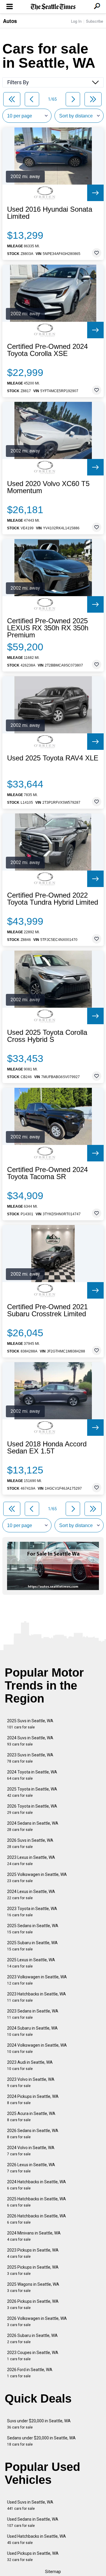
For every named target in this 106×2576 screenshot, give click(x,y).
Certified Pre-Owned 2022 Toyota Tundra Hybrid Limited (53, 899)
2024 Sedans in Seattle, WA (33, 1826)
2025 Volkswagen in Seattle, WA (37, 1878)
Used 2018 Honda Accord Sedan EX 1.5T (47, 1448)
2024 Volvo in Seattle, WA (31, 2151)
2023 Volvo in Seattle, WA (31, 2082)
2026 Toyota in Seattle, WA (32, 1809)
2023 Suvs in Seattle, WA (30, 1758)
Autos (10, 21)
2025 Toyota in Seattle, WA (32, 1792)
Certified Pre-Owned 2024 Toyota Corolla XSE (47, 350)
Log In (76, 21)
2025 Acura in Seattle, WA (31, 2117)
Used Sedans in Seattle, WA (33, 2522)
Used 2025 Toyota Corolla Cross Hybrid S (47, 1036)
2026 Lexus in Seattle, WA (31, 2168)
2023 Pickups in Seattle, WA (33, 2253)
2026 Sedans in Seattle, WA (33, 2134)
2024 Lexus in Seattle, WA (31, 1895)
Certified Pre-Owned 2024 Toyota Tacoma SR (47, 1173)
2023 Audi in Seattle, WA (30, 2065)
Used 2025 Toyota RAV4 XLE (53, 758)
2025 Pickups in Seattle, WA (33, 2270)
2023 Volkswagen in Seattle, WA (37, 1980)
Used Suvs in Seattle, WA (30, 2505)
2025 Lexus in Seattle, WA (31, 1963)
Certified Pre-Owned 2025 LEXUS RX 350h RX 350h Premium (48, 628)
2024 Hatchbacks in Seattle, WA (37, 2185)
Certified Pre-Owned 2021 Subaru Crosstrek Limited (47, 1310)
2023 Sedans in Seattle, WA (33, 2014)
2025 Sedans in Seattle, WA (33, 1929)
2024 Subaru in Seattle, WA (32, 2031)
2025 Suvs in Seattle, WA (30, 1724)
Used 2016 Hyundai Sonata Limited (50, 213)
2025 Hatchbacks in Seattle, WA (37, 2202)
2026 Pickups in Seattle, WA (33, 2304)
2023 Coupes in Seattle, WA (33, 2356)
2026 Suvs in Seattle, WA (30, 1843)
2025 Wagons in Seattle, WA (33, 2287)
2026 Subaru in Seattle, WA (32, 2339)
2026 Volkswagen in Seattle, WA (37, 2321)
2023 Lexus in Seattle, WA (31, 1860)
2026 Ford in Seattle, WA (30, 2373)
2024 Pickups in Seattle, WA (33, 2100)
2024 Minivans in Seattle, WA (34, 2236)
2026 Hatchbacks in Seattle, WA (37, 2219)
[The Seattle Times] (53, 7)
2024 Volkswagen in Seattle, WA (37, 2048)
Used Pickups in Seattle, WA (33, 2556)
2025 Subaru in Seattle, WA (32, 1946)
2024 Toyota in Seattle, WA (32, 1775)
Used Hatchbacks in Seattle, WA (37, 2539)
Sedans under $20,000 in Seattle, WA (41, 2441)
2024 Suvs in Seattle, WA (30, 1741)
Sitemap (53, 2572)
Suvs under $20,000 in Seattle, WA (39, 2424)
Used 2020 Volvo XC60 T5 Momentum (48, 487)
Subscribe (95, 21)
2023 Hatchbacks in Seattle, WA (37, 1997)
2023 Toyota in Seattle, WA (32, 1912)
